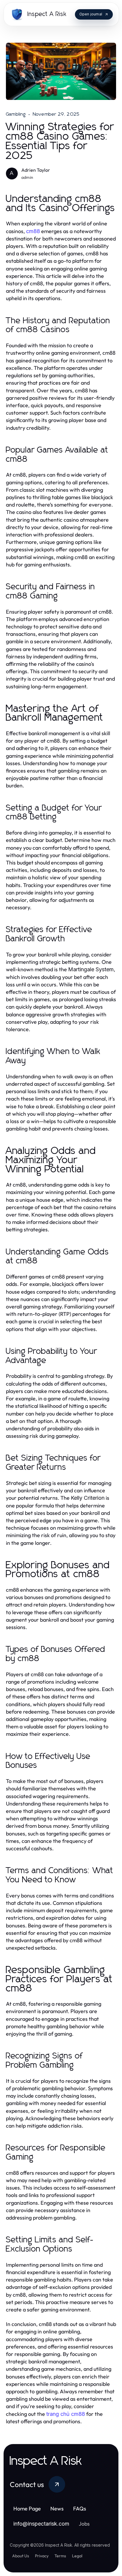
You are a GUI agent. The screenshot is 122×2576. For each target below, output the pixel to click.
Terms (60, 2556)
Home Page (27, 2509)
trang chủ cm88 (66, 2414)
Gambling (16, 114)
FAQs (80, 2509)
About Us (21, 2556)
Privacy (42, 2556)
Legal (77, 2556)
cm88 (33, 231)
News (57, 2509)
